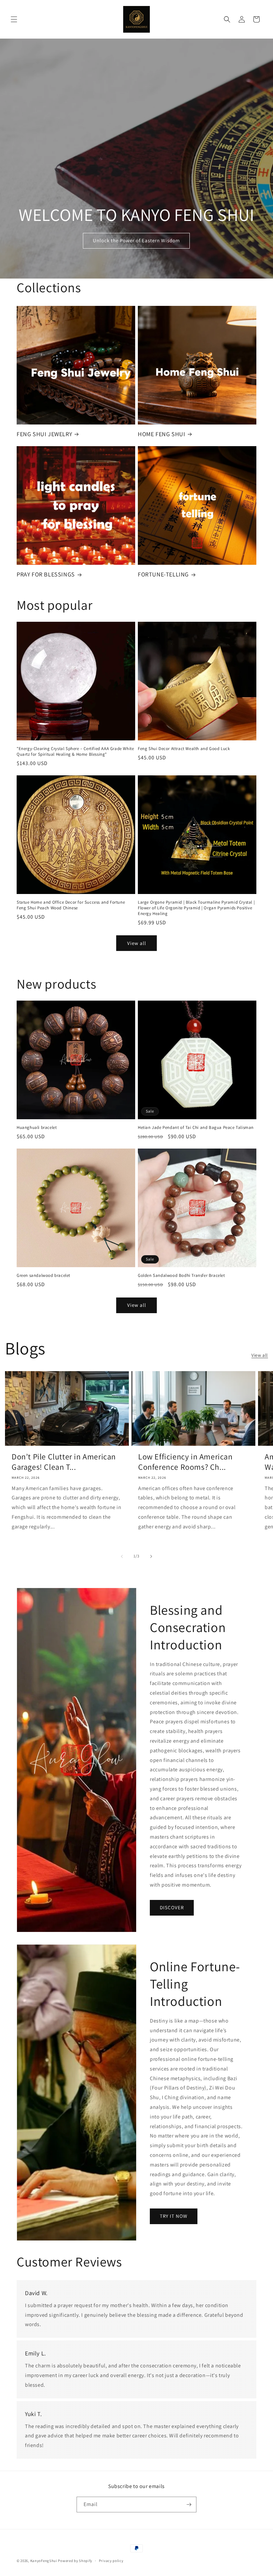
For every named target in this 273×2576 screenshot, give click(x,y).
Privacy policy (111, 2561)
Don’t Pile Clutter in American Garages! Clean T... (64, 1462)
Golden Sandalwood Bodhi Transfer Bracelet (181, 1276)
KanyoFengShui (44, 2561)
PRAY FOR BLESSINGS (46, 574)
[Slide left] (122, 1556)
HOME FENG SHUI (161, 434)
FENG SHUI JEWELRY (44, 434)
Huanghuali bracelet (37, 1128)
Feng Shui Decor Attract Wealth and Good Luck (184, 749)
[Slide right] (151, 1556)
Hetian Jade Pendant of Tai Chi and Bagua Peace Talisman (196, 1128)
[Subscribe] (189, 2505)
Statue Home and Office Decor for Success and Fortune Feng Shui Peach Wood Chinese (71, 905)
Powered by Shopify (75, 2561)
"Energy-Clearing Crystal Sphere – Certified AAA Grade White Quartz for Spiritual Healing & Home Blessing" (75, 752)
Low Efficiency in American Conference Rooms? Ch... (185, 1462)
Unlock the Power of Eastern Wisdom (136, 241)
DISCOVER (172, 1907)
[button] (14, 19)
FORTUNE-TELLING (163, 574)
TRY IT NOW (174, 2216)
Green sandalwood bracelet (43, 1276)
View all (137, 943)
